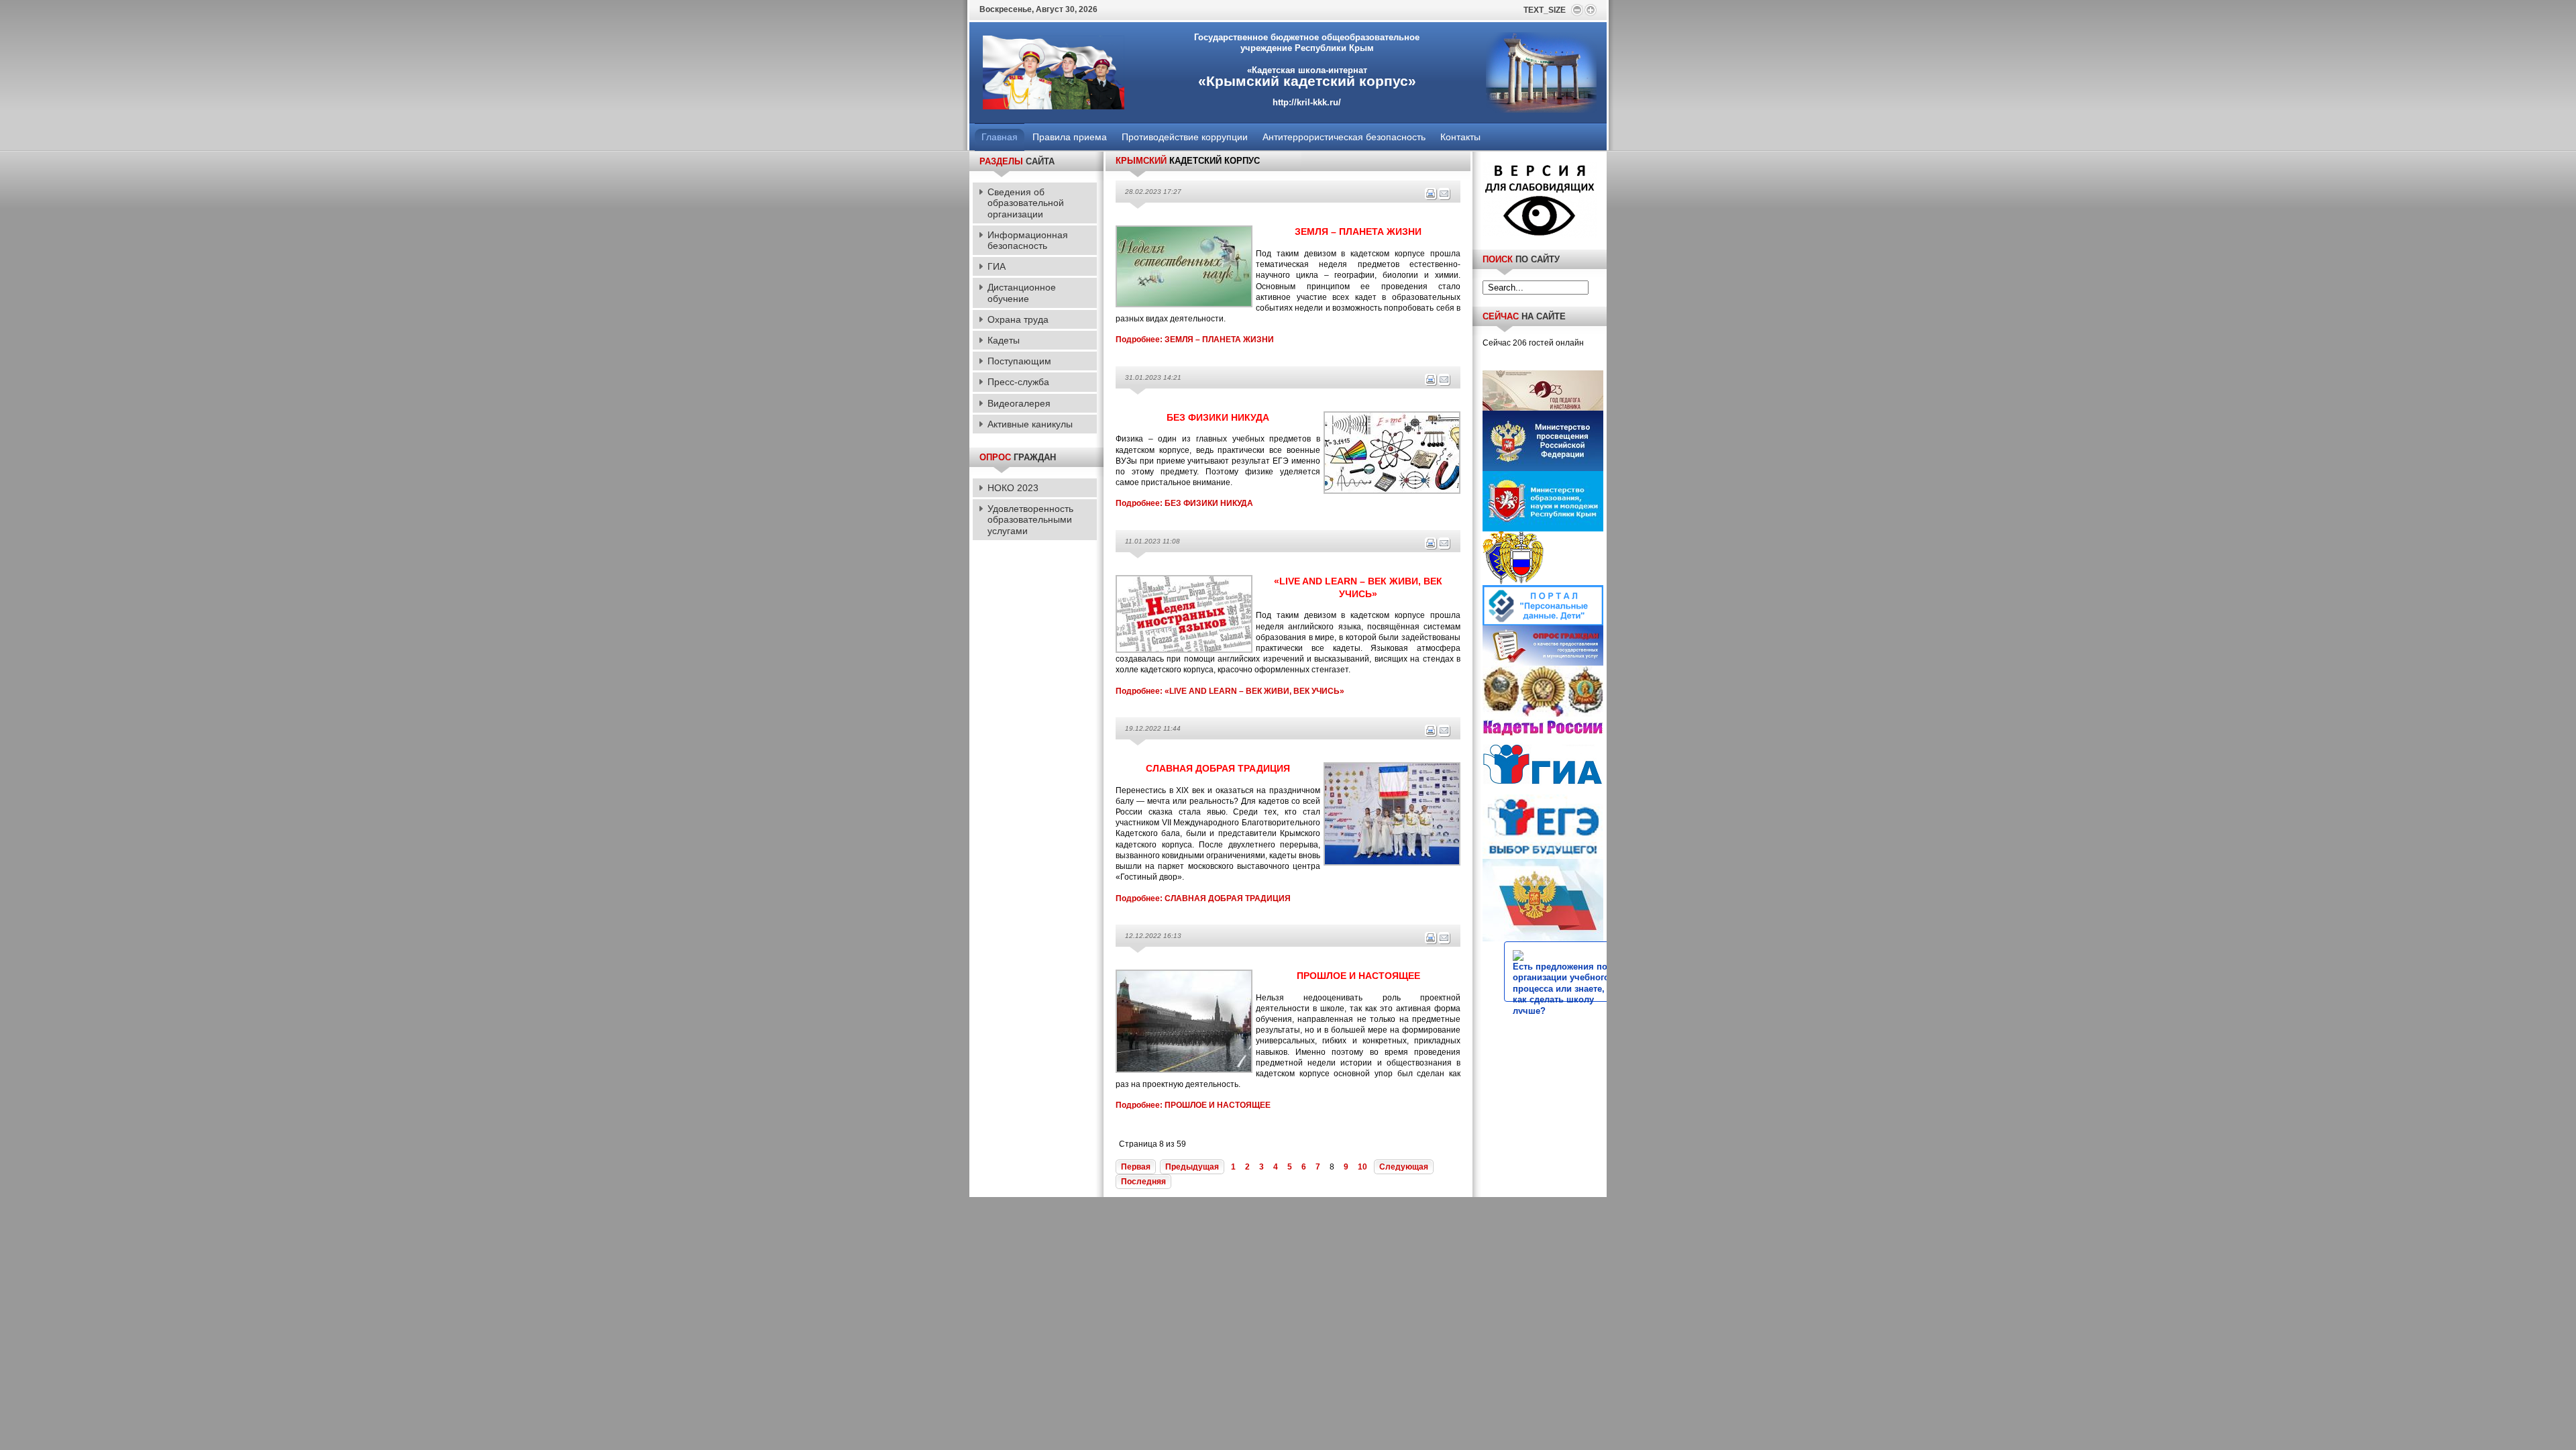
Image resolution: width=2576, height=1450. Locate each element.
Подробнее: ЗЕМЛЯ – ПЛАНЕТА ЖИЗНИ (1195, 340)
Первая (1136, 1167)
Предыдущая (1192, 1167)
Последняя (1143, 1182)
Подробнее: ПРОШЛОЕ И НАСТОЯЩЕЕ (1193, 1105)
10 (1362, 1167)
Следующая (1404, 1167)
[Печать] (1431, 198)
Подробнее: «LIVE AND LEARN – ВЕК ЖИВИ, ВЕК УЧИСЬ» (1230, 691)
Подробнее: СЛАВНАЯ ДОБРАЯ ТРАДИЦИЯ (1203, 898)
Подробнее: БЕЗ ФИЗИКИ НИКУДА (1184, 503)
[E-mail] (1444, 198)
